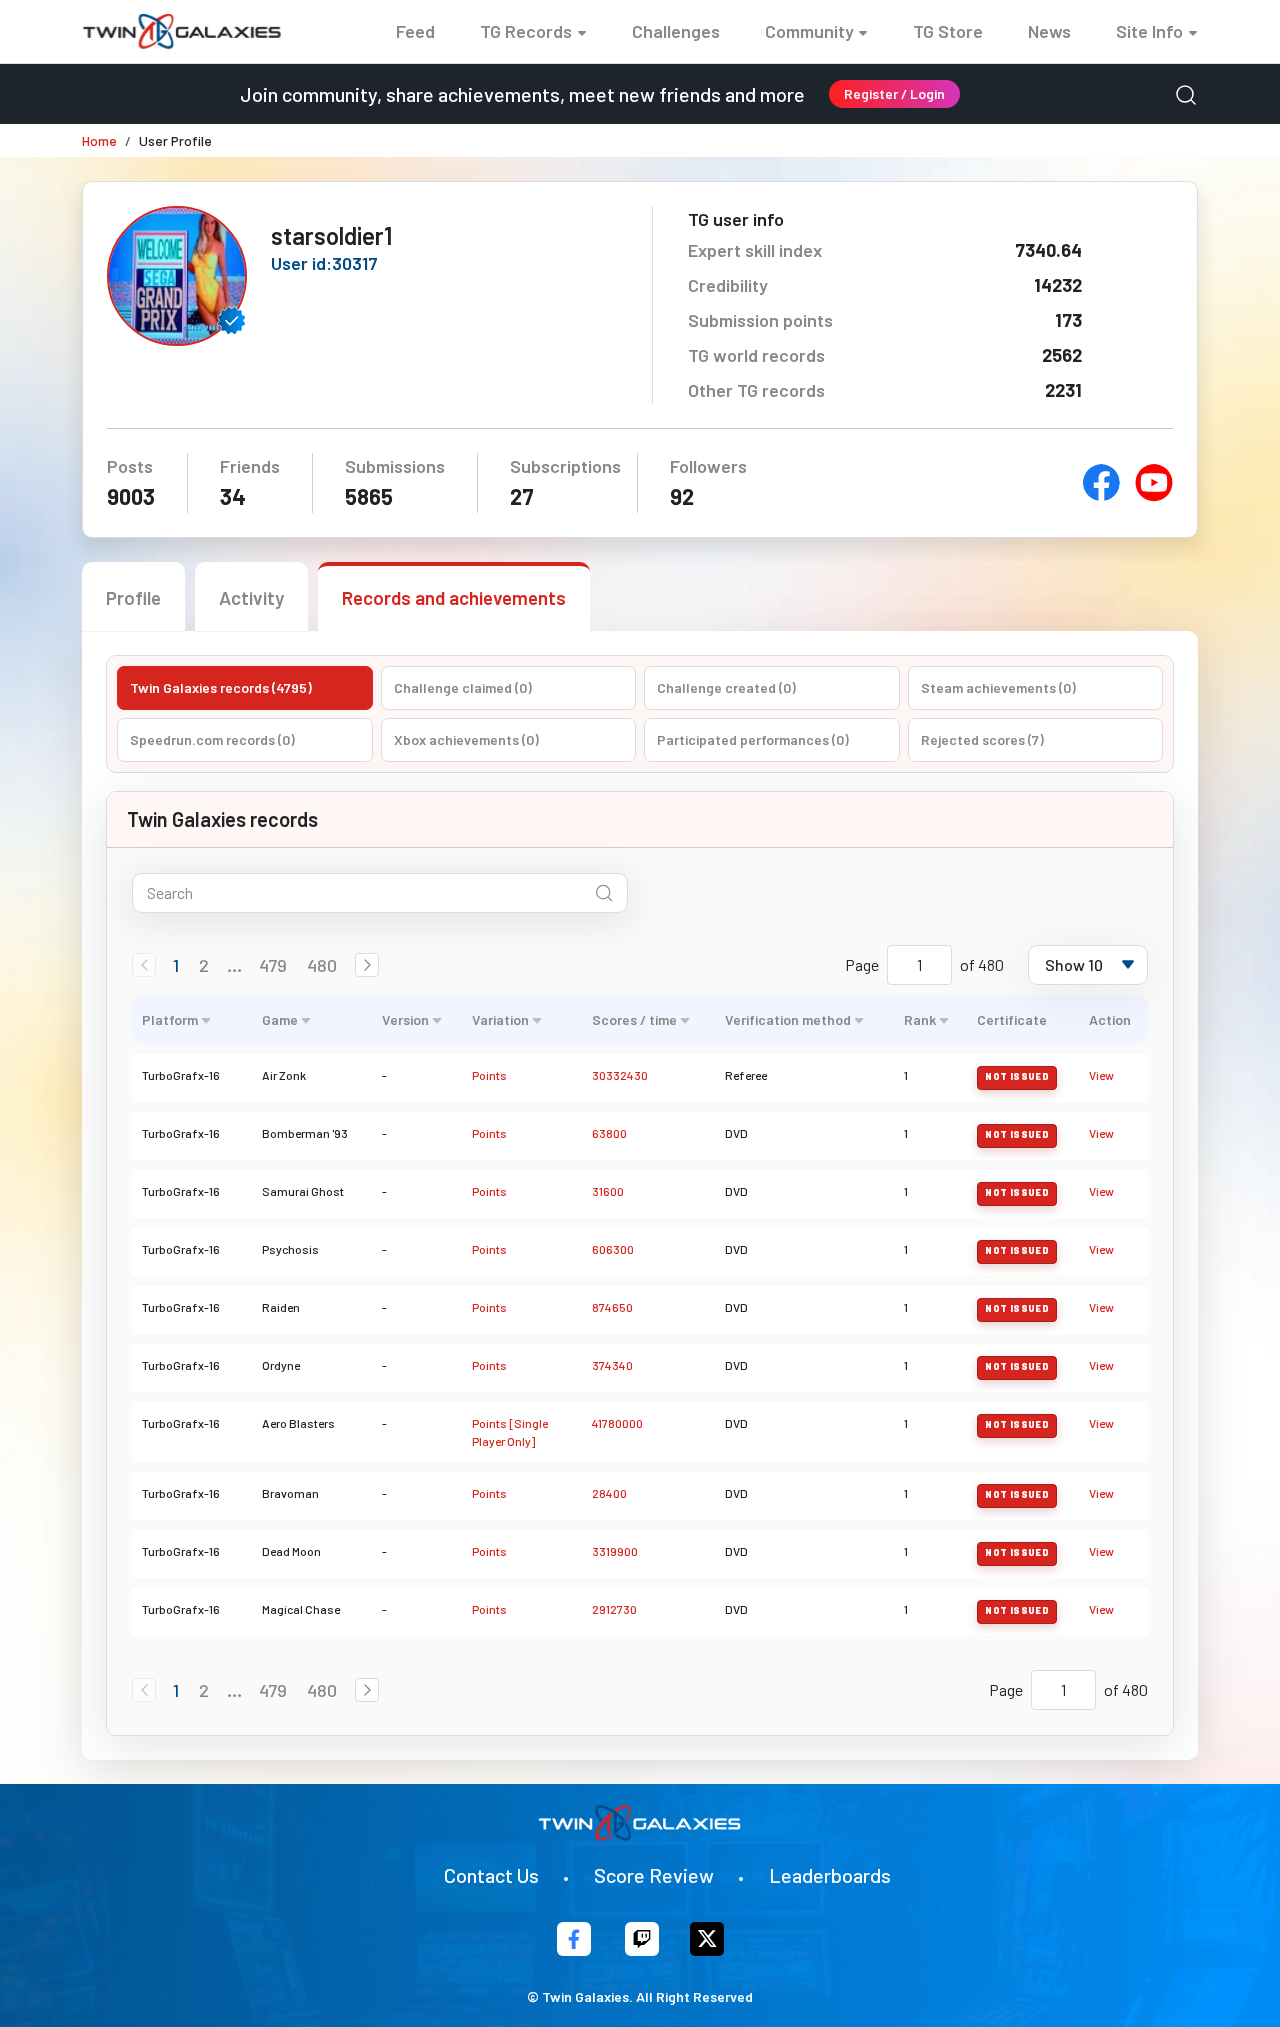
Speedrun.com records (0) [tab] (212, 739)
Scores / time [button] (634, 1019)
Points (489, 1075)
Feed (415, 31)
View (1101, 1075)
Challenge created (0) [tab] (726, 687)
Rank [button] (920, 1019)
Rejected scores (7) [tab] (982, 739)
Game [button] (280, 1019)
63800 (609, 1133)
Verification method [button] (788, 1019)
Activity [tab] (251, 597)
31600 (608, 1191)
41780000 (617, 1423)
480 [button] (322, 965)
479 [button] (273, 965)
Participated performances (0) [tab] (753, 739)
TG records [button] (526, 31)
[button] (367, 965)
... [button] (234, 965)
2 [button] (204, 965)
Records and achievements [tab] (454, 597)
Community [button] (809, 31)
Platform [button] (170, 1019)
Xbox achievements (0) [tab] (466, 739)
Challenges (676, 31)
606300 (613, 1249)
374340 (612, 1365)
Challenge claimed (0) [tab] (463, 687)
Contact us (491, 1875)
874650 (612, 1307)
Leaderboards (830, 1875)
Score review (654, 1875)
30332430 (620, 1075)
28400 (609, 1493)
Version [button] (405, 1019)
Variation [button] (500, 1019)
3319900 (615, 1551)
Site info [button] (1149, 31)
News (1049, 31)
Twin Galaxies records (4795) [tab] (221, 687)
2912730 (614, 1609)
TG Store (948, 31)
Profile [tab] (133, 597)
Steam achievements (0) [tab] (998, 687)
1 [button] (176, 965)
